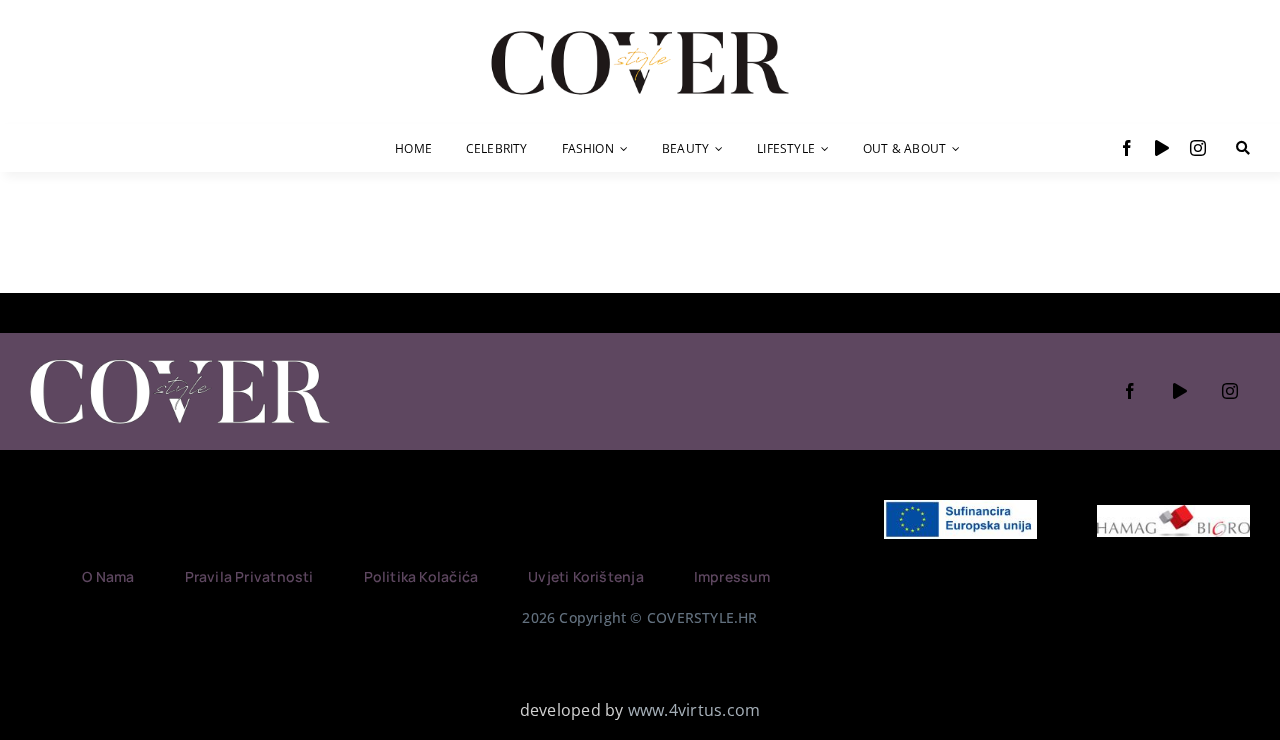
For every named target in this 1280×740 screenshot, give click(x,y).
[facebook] (1127, 148)
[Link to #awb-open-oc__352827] (1243, 148)
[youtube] (1162, 148)
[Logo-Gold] (640, 33)
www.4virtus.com (694, 710)
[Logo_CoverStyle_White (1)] (180, 361)
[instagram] (1198, 148)
